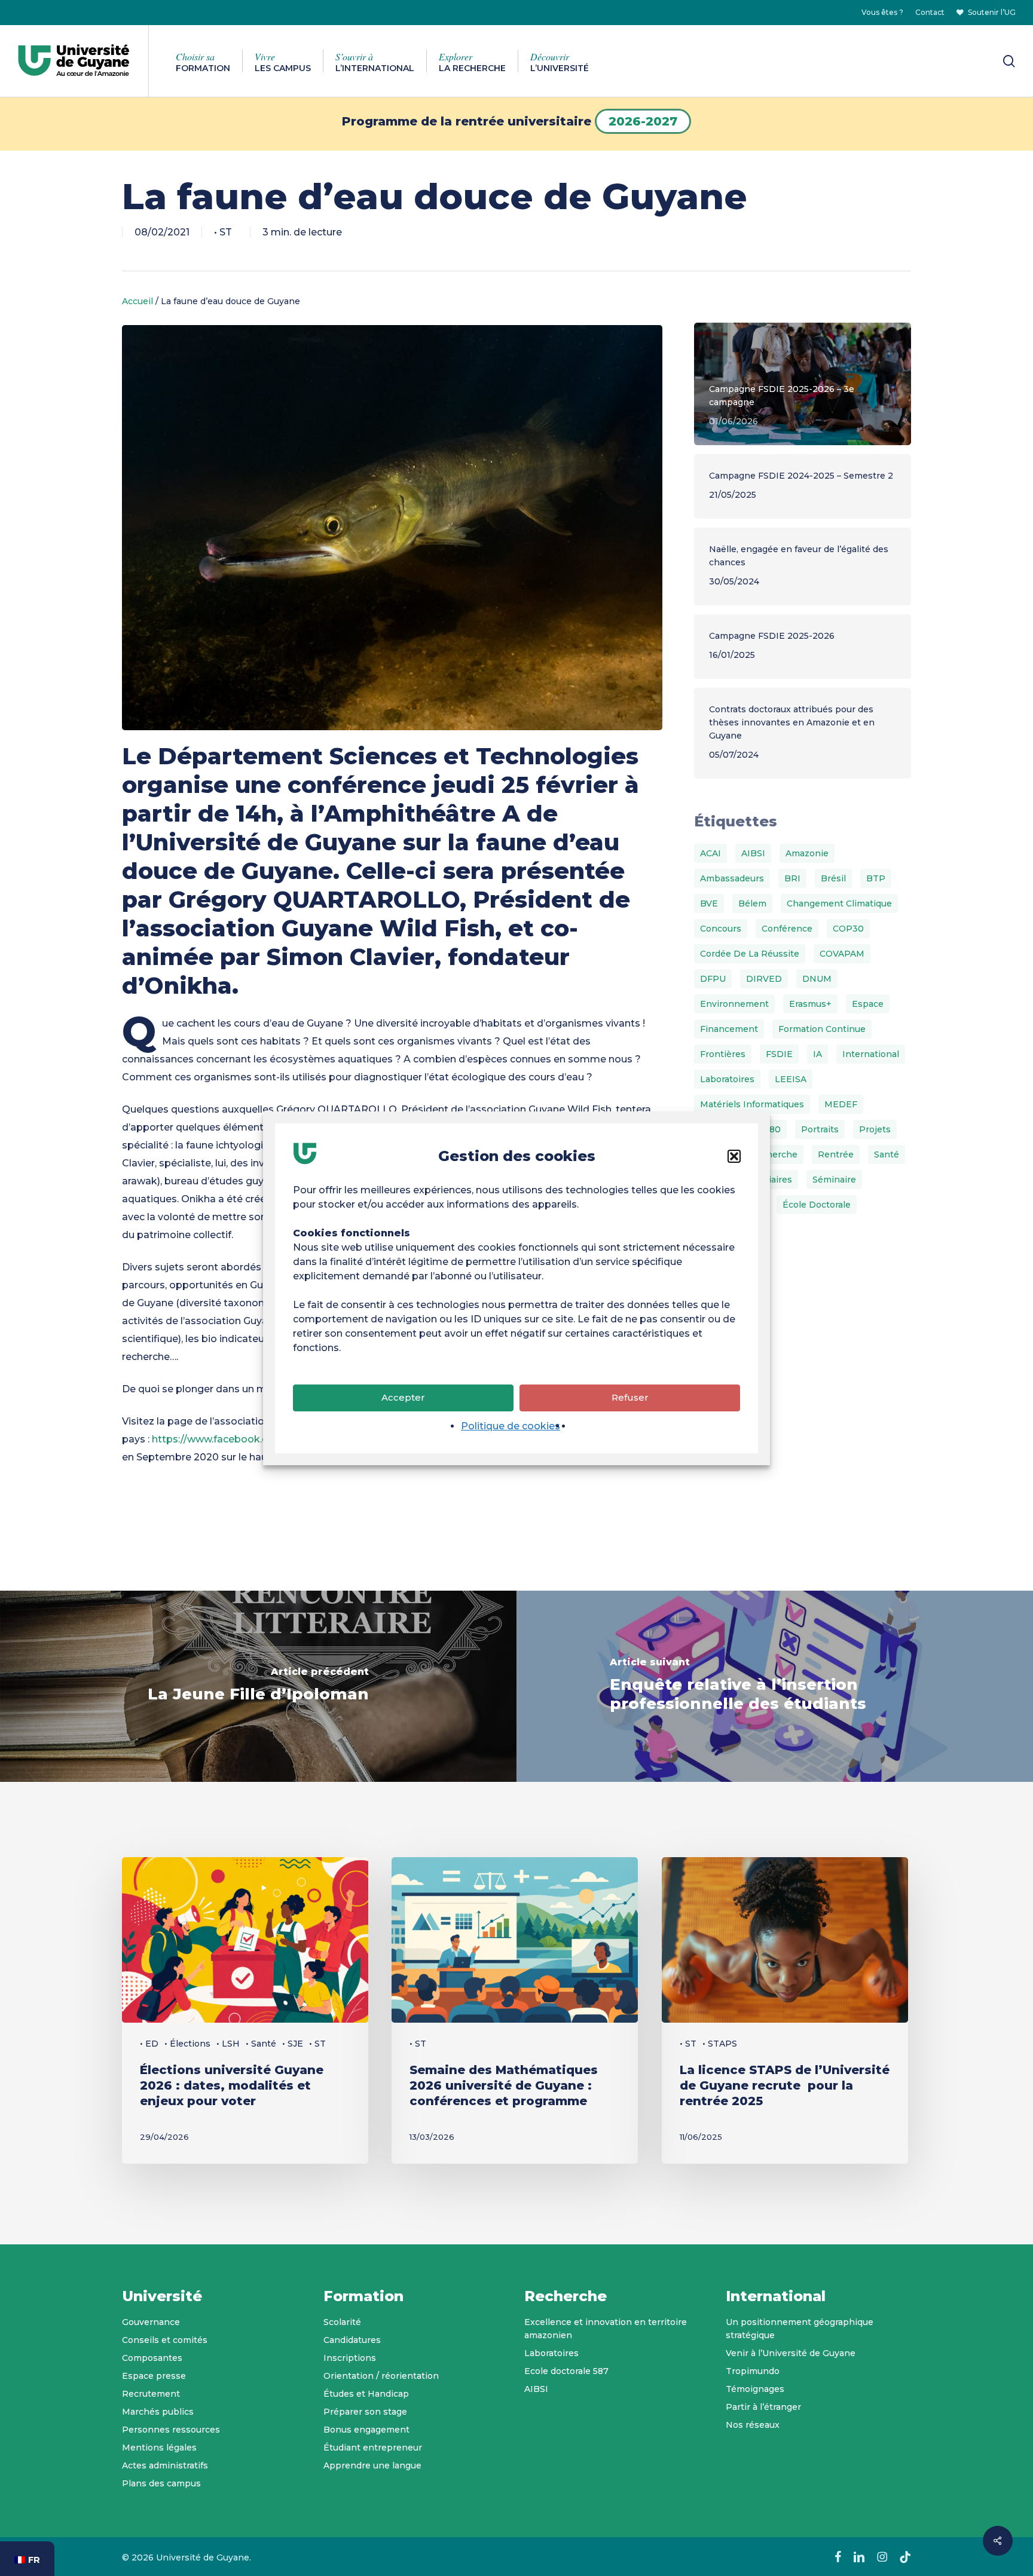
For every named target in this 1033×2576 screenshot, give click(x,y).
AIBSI (753, 853)
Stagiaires (771, 1180)
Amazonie (807, 853)
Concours (721, 929)
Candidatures (352, 2340)
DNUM (817, 979)
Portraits (820, 1129)
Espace (868, 1004)
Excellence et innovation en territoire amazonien (606, 2329)
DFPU (713, 979)
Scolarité (342, 2322)
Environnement (734, 1004)
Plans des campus (161, 2483)
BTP (876, 878)
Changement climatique (839, 903)
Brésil (833, 878)
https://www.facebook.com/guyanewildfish (256, 1439)
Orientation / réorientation (381, 2376)
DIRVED (764, 979)
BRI (792, 878)
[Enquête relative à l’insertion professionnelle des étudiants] (775, 1686)
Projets (875, 1129)
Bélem (752, 903)
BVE (709, 903)
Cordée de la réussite (750, 954)
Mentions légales (159, 2448)
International (871, 1054)
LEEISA (791, 1079)
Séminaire (834, 1180)
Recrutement (151, 2394)
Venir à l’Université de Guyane (791, 2353)
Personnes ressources (171, 2430)
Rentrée (836, 1154)
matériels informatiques (752, 1104)
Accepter (403, 1397)
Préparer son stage (365, 2412)
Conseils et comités (165, 2340)
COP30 (848, 929)
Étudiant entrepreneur (373, 2448)
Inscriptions (350, 2358)
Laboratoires (727, 1079)
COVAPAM (842, 954)
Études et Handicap (366, 2394)
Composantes (152, 2358)
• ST (223, 232)
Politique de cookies (511, 1426)
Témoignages (755, 2389)
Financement (729, 1029)
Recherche (774, 1154)
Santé (887, 1154)
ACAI (710, 853)
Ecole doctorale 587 (566, 2371)
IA (817, 1054)
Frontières (723, 1054)
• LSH (228, 2044)
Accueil (137, 301)
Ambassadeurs (732, 878)
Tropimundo (753, 2371)
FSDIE (779, 1054)
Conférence (787, 929)
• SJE (293, 2044)
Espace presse (154, 2376)
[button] (734, 1156)
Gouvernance (151, 2322)
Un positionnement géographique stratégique (800, 2329)
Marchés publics (158, 2412)
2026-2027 (643, 121)
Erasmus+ (810, 1004)
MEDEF (841, 1104)
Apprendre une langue (372, 2465)
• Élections (187, 2044)
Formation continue (822, 1029)
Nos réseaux (753, 2425)
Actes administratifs (165, 2465)
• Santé (261, 2044)
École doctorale (817, 1205)
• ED (149, 2044)
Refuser (630, 1397)
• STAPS (720, 2044)
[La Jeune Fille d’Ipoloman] (258, 1686)
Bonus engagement (366, 2430)
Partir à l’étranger (763, 2407)
